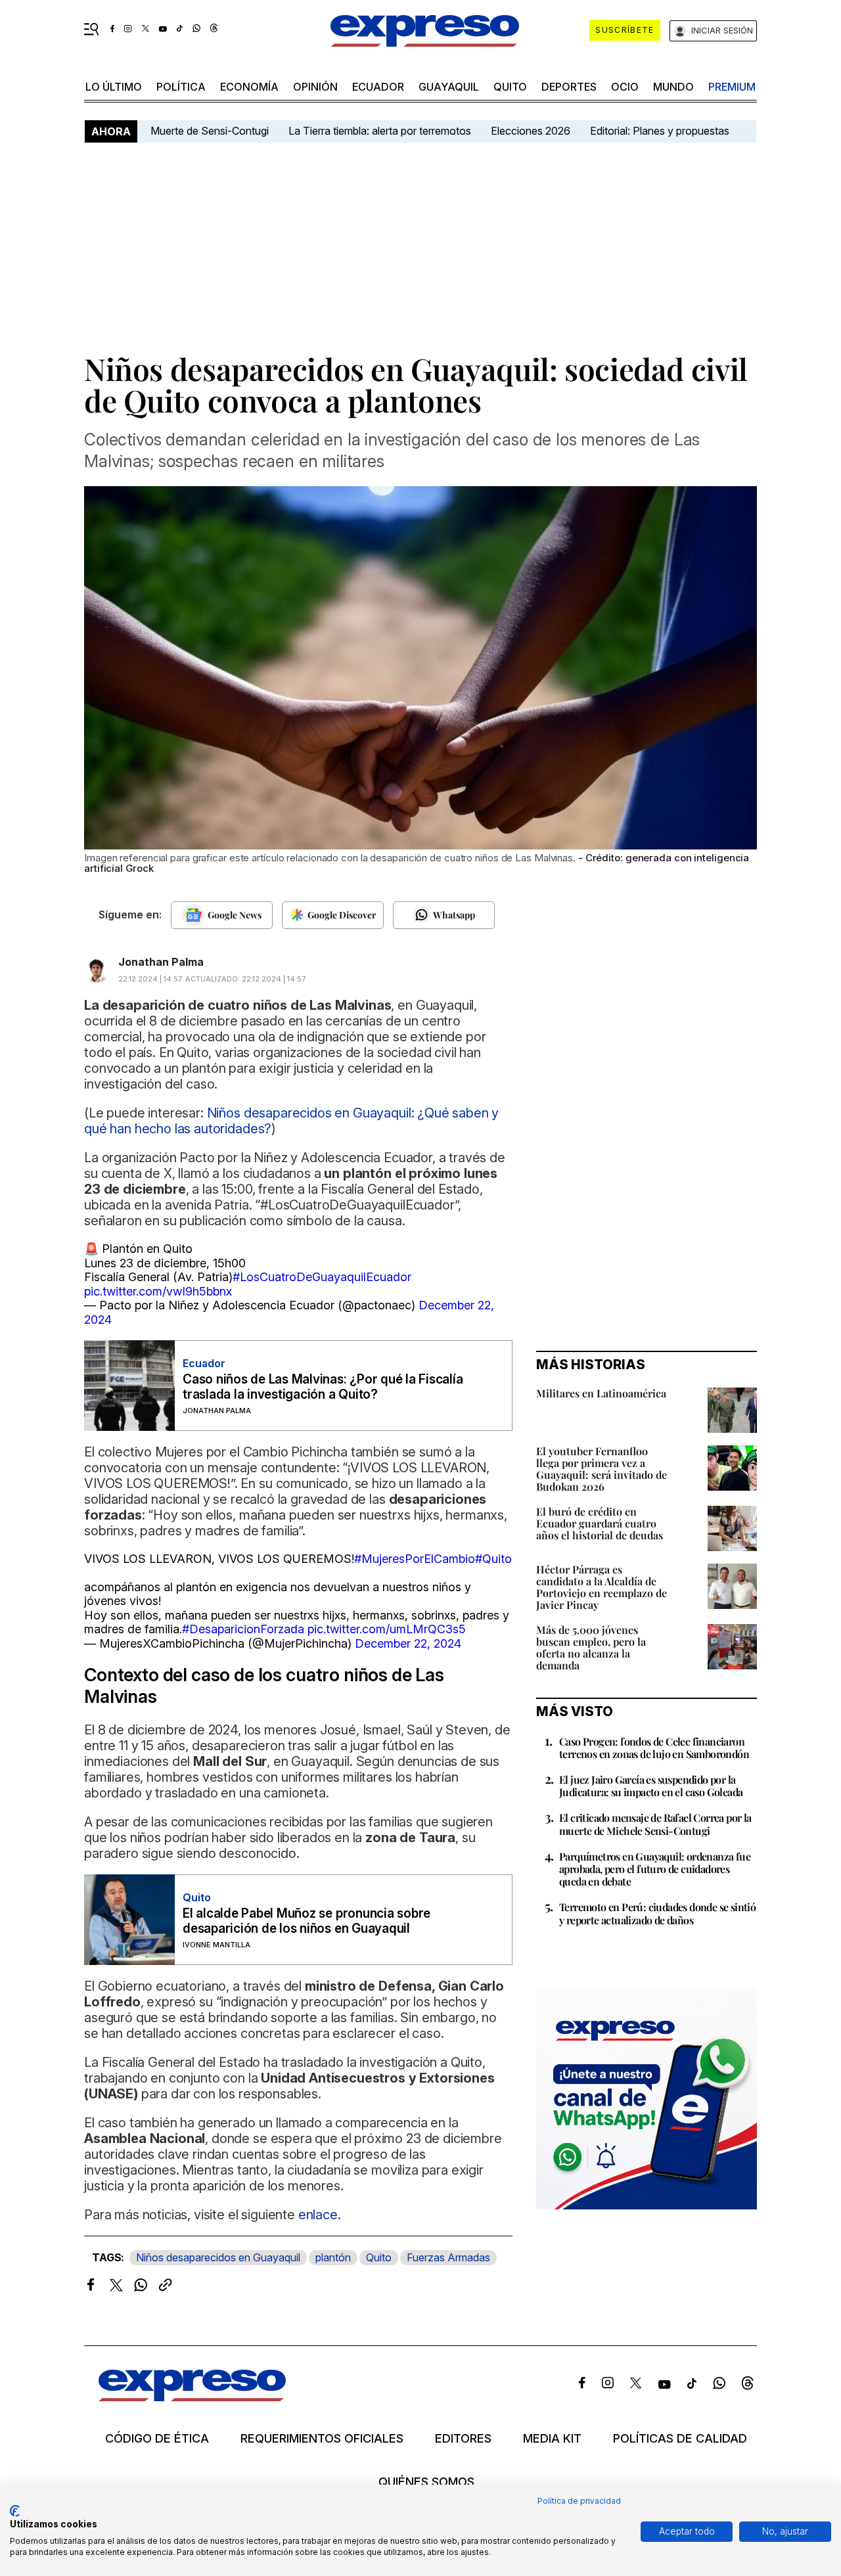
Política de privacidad (579, 2501)
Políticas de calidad (680, 2439)
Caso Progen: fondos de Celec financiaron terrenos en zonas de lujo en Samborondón (654, 1748)
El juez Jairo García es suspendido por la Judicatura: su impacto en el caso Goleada (651, 1786)
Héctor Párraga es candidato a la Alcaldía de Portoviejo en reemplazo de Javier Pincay (602, 1587)
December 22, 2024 (408, 1643)
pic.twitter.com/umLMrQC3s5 (387, 1629)
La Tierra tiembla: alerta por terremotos (380, 131)
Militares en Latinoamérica (601, 1393)
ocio (625, 87)
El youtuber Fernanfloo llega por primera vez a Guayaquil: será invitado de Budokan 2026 (602, 1469)
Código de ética (157, 2439)
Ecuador (378, 87)
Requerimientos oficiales (322, 2439)
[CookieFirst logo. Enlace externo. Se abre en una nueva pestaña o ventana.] (15, 2511)
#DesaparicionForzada (243, 1629)
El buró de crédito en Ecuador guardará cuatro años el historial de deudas (600, 1523)
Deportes (569, 87)
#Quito (493, 1559)
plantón (333, 2257)
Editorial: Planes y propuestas (660, 131)
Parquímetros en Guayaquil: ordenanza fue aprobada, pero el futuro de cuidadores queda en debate (655, 1869)
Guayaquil (449, 87)
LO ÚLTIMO (114, 87)
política (181, 87)
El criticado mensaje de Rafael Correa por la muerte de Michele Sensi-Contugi (655, 1824)
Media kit (552, 2439)
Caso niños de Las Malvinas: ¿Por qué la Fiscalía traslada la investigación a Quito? (323, 1387)
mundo (673, 87)
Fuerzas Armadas (448, 2257)
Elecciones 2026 (531, 131)
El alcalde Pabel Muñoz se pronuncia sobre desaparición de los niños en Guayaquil (307, 1921)
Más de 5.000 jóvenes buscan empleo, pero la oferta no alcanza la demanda (591, 1647)
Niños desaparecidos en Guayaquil (218, 2257)
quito (510, 87)
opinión (315, 87)
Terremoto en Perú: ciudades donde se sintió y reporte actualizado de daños (657, 1913)
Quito (379, 2257)
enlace (318, 2215)
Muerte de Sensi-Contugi (210, 131)
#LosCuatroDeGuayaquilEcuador (322, 1277)
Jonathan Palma (161, 962)
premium (732, 87)
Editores (463, 2439)
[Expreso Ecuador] (192, 2397)
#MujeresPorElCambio (415, 1559)
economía (249, 87)
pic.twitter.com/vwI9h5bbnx (158, 1291)
